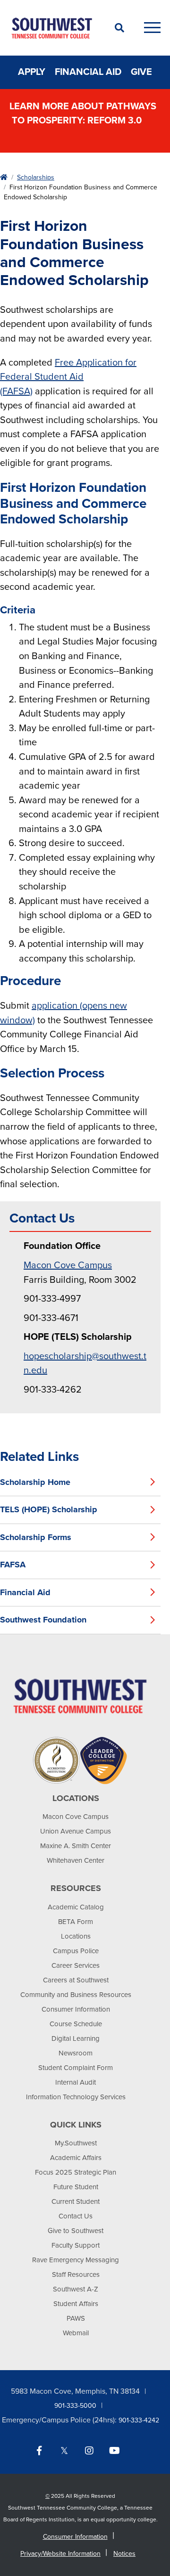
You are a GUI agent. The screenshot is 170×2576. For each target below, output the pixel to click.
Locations (76, 1936)
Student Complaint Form (76, 2068)
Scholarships (36, 177)
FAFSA (13, 1565)
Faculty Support (76, 2245)
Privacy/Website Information (60, 2554)
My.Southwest (76, 2143)
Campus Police (76, 1951)
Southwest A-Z (76, 2289)
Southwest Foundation (43, 1620)
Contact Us (76, 2216)
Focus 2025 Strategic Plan (76, 2172)
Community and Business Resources (76, 1995)
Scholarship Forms (36, 1537)
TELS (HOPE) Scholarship (49, 1509)
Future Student (76, 2187)
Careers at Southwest (76, 1980)
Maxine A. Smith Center (76, 1846)
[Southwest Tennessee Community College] (52, 28)
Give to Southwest (76, 2231)
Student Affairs (76, 2304)
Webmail (76, 2333)
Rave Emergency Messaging (76, 2260)
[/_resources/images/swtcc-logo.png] (80, 1696)
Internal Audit (76, 2082)
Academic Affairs (76, 2158)
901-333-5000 (75, 2406)
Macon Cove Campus (68, 1265)
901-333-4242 (139, 2420)
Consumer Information (76, 2009)
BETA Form (76, 1922)
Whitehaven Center (76, 1860)
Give (141, 72)
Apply (32, 72)
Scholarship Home (35, 1482)
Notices (124, 2554)
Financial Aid (88, 72)
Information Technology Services (76, 2097)
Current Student (76, 2201)
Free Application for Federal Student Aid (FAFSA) (68, 377)
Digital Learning (76, 2038)
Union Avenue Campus (76, 1831)
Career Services (76, 1965)
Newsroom (76, 2053)
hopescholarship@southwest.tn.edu (85, 1364)
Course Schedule (76, 2024)
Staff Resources (76, 2274)
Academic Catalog (76, 1907)
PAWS (76, 2318)
